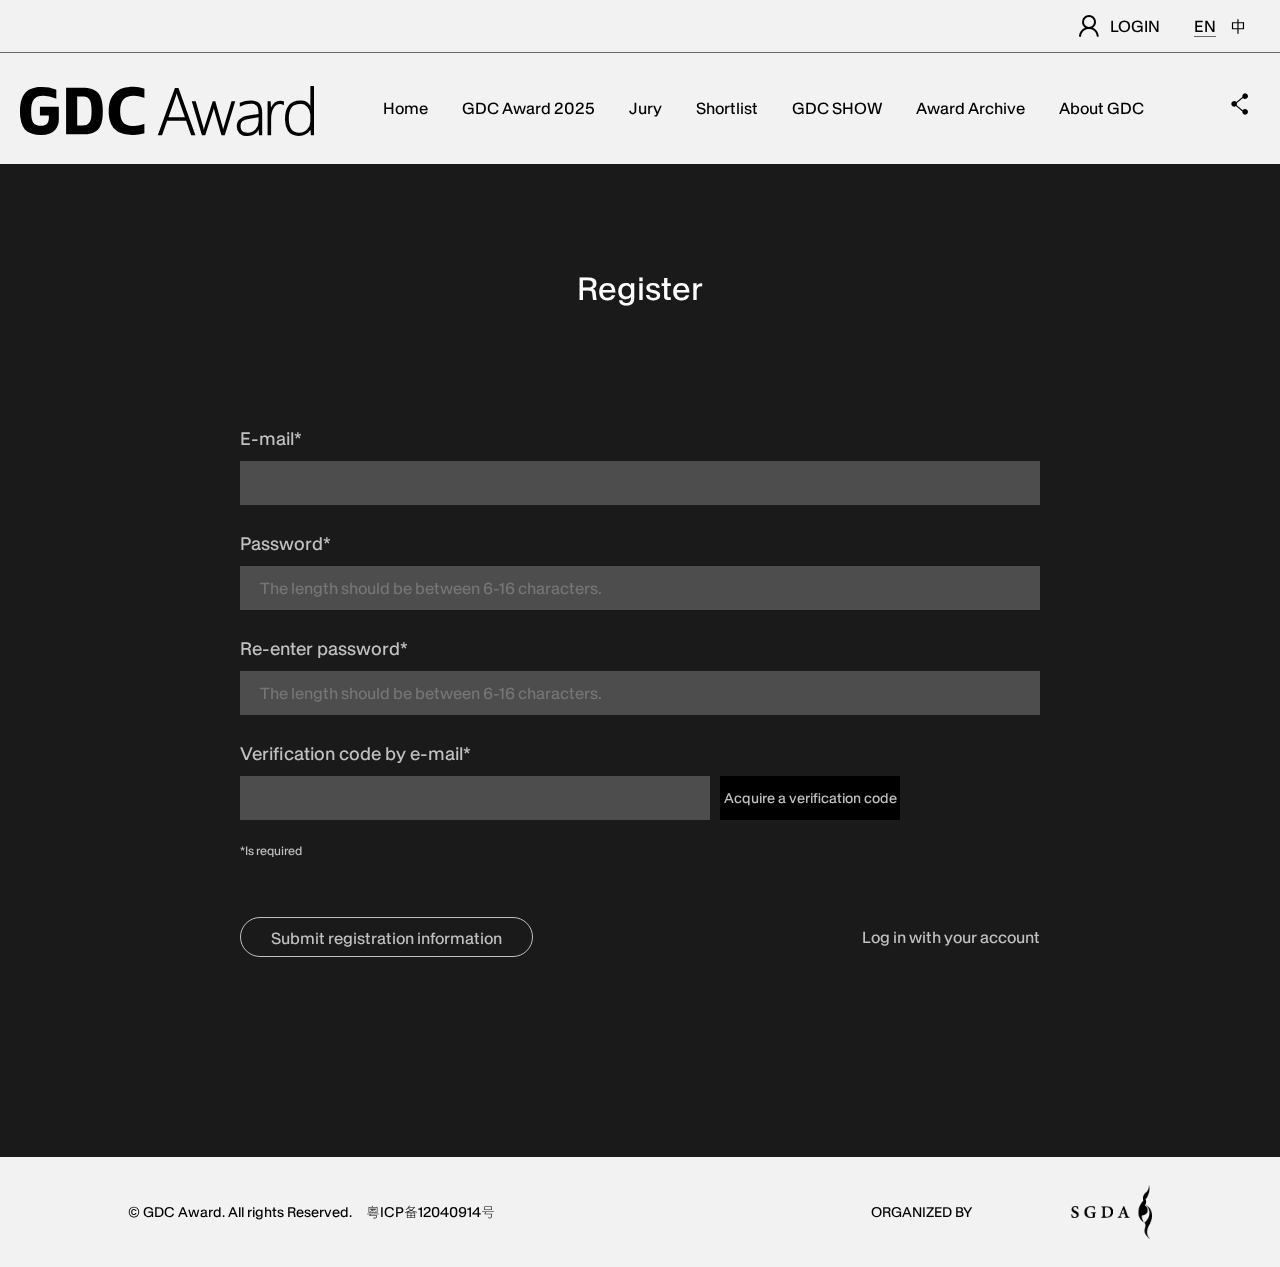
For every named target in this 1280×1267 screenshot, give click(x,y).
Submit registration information (386, 938)
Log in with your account (951, 937)
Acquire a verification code (810, 798)
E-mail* (271, 438)
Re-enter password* (324, 648)
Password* (285, 543)
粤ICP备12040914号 (430, 1212)
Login (1135, 26)
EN (1205, 26)
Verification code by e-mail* (355, 753)
